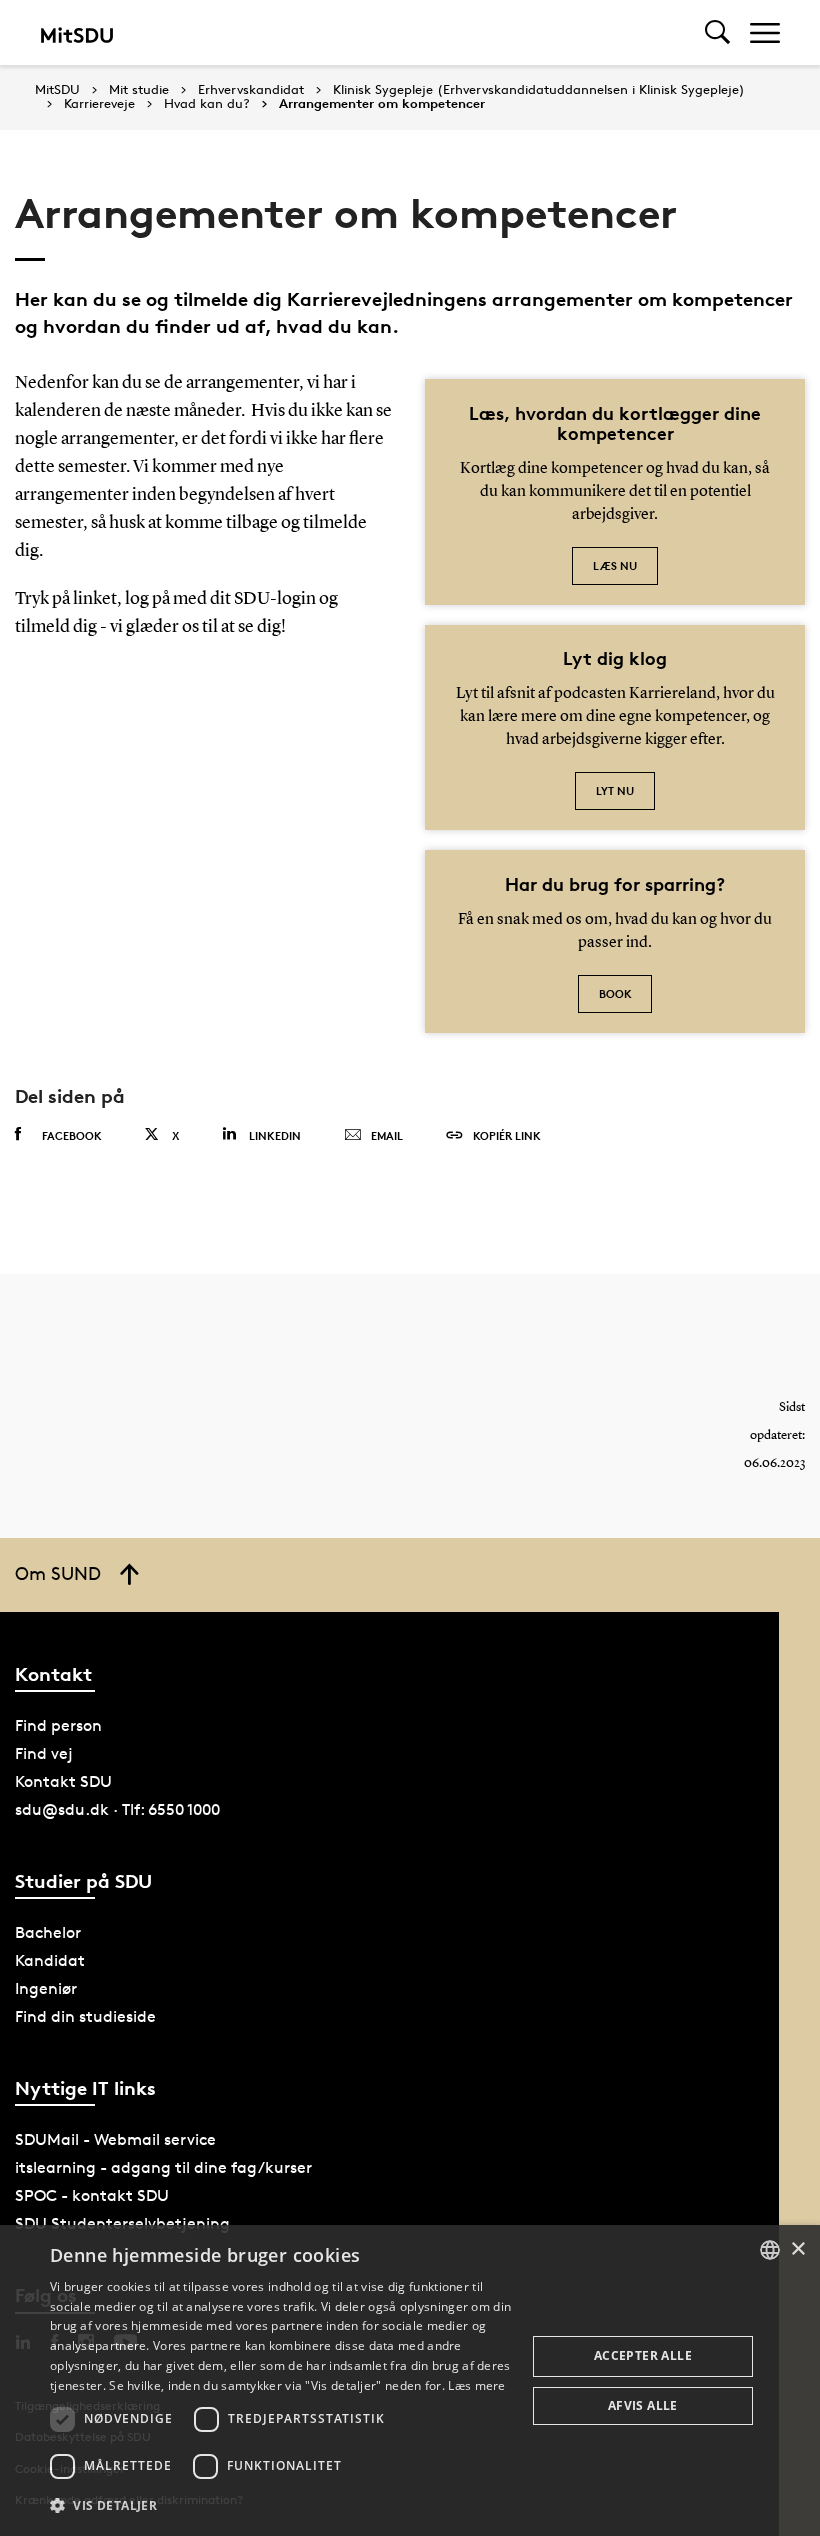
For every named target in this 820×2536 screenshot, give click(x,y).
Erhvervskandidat (251, 90)
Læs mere (476, 2385)
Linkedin (275, 1135)
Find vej (44, 1753)
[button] (281, 2506)
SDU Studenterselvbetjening (122, 2223)
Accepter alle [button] (643, 2355)
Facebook (72, 1135)
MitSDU (57, 89)
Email (387, 1135)
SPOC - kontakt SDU (92, 2195)
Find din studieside (85, 2016)
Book (615, 993)
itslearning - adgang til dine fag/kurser (163, 2167)
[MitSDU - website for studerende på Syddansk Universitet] (76, 32)
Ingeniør (46, 1988)
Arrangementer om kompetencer (382, 104)
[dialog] (410, 2380)
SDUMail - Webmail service (115, 2139)
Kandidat (50, 1960)
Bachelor (48, 1932)
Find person (58, 1725)
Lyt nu (615, 790)
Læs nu (615, 565)
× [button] (797, 2249)
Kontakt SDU (63, 1781)
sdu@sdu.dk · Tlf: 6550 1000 (117, 1809)
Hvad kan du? (207, 104)
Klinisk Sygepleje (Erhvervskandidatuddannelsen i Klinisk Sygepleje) (539, 90)
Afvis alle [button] (643, 2405)
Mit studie (139, 90)
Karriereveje (99, 104)
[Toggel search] (717, 32)
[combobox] (770, 2250)
